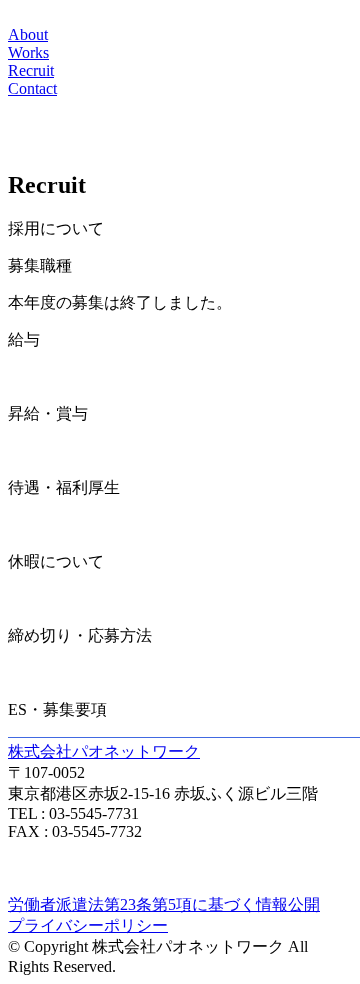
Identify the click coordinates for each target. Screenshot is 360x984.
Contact (32, 88)
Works (28, 52)
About (28, 34)
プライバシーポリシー (88, 925)
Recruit (31, 70)
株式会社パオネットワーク (104, 751)
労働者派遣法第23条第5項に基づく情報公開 (164, 904)
